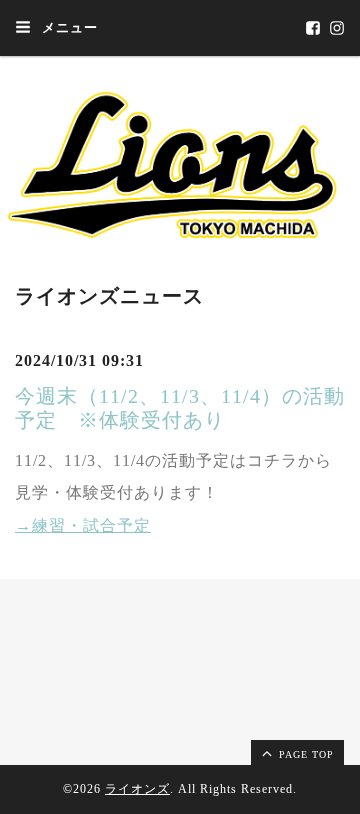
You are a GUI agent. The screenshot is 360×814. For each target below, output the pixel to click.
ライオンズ (137, 789)
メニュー (68, 27)
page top (304, 754)
